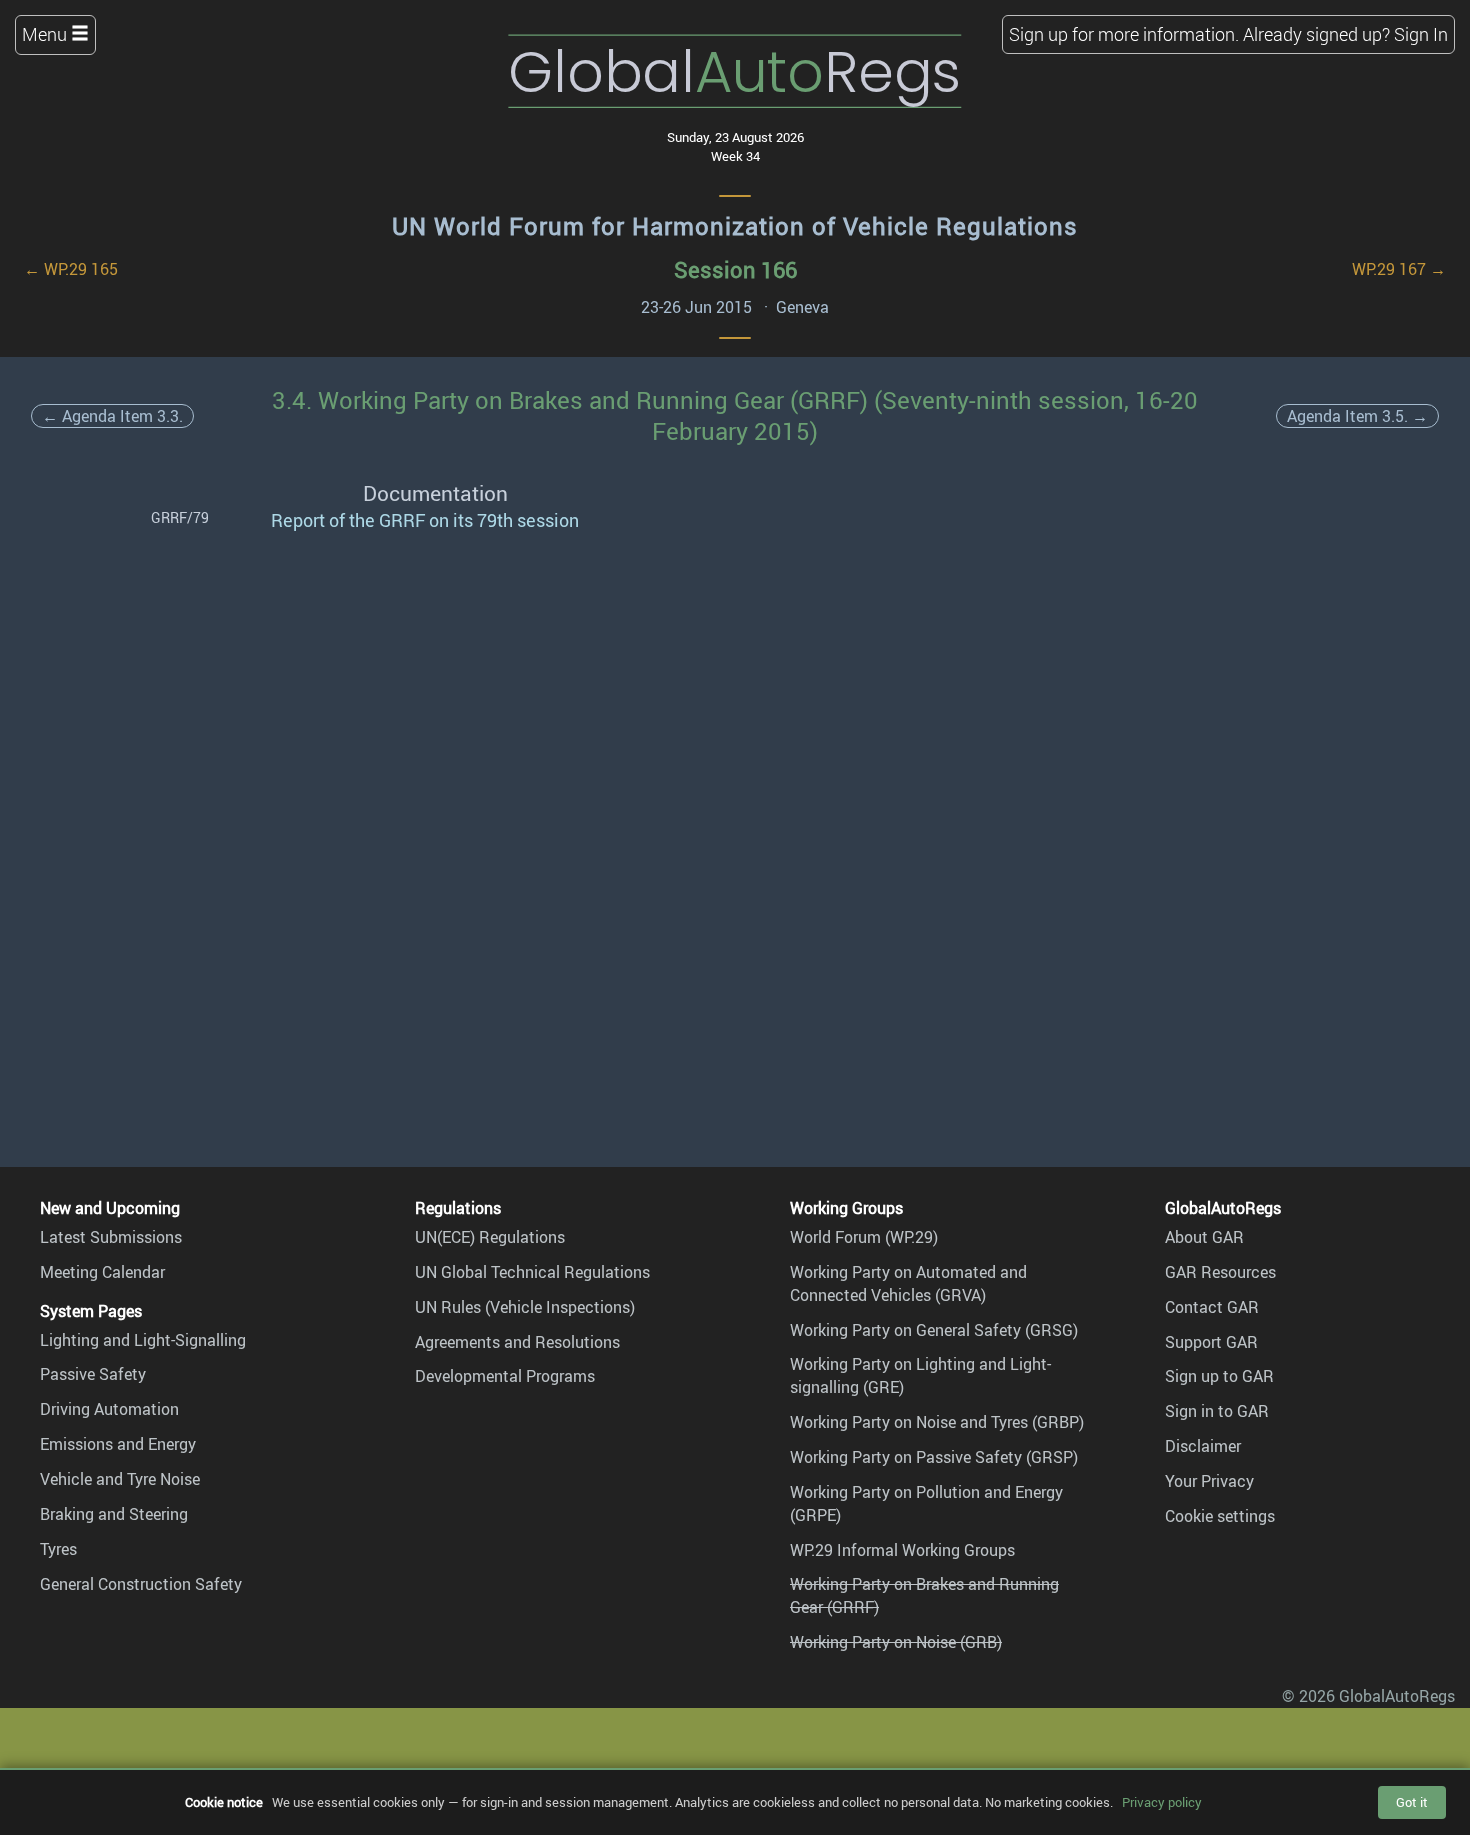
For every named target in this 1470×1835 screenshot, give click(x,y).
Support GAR (1211, 1342)
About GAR (1204, 1237)
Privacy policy (1162, 1802)
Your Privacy (1209, 1481)
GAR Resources (1220, 1272)
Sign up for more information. (1124, 34)
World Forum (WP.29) (864, 1237)
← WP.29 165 (71, 269)
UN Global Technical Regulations (532, 1272)
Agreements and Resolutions (517, 1342)
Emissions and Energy (118, 1444)
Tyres (58, 1549)
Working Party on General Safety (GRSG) (934, 1330)
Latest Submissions (111, 1237)
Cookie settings (1220, 1516)
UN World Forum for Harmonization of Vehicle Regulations (735, 226)
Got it (1412, 1802)
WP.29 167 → (1399, 269)
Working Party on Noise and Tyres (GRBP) (937, 1422)
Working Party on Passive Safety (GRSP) (934, 1457)
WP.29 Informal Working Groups (902, 1550)
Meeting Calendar (102, 1272)
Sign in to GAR (1217, 1411)
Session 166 (735, 269)
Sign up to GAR (1219, 1376)
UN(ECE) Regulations (490, 1237)
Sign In (1421, 34)
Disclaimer (1203, 1446)
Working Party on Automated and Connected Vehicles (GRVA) (908, 1283)
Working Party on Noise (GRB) (896, 1642)
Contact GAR (1212, 1307)
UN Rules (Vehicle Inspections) (525, 1307)
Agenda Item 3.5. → (1357, 416)
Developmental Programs (505, 1376)
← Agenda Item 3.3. (112, 416)
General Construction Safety (141, 1584)
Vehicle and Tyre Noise (120, 1479)
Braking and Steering (114, 1514)
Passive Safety (93, 1374)
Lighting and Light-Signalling (143, 1340)
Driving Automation (109, 1409)
